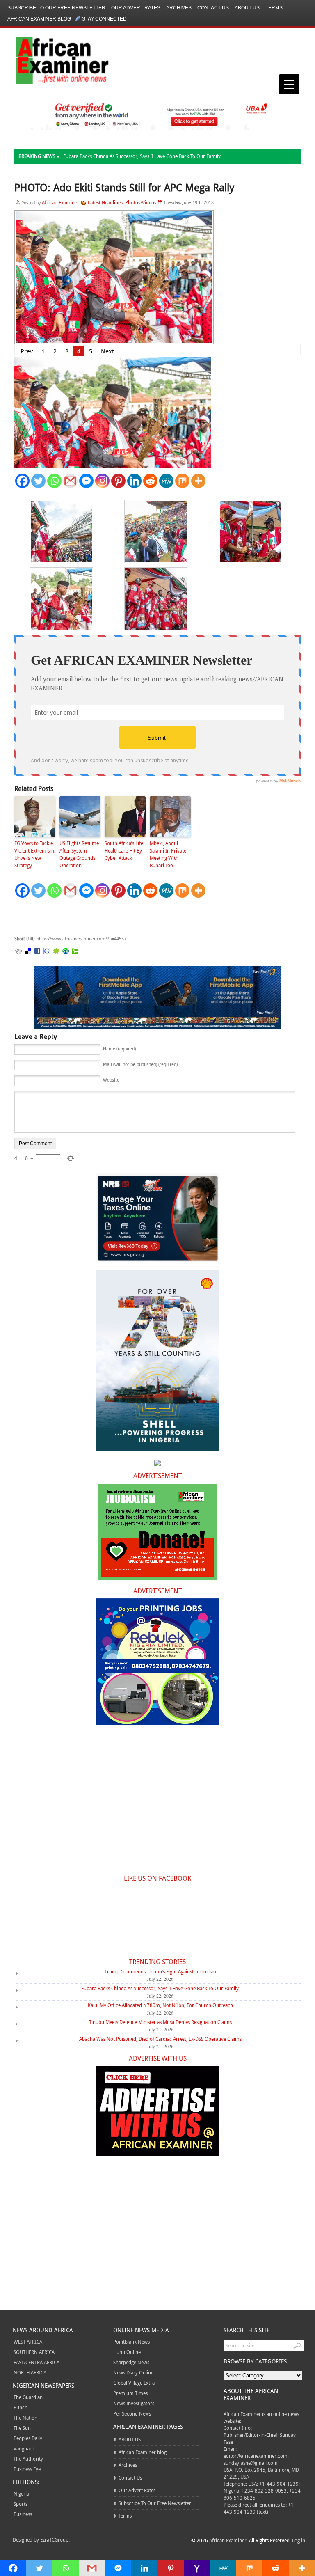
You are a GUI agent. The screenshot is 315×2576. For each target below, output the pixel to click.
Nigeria (21, 2493)
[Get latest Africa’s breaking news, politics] (52, 60)
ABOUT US (247, 8)
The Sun (22, 2428)
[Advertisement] (137, 917)
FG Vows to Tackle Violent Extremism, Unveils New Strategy (35, 854)
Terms (274, 8)
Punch (21, 2407)
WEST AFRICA (28, 2342)
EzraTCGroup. (55, 2539)
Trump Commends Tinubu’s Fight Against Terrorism (160, 1971)
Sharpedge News (131, 2362)
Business (23, 2514)
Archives (179, 8)
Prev (27, 351)
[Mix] (182, 481)
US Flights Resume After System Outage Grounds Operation (79, 854)
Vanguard (24, 2448)
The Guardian (28, 2397)
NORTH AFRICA (30, 2372)
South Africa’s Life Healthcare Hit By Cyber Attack (124, 850)
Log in (299, 2540)
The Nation (25, 2418)
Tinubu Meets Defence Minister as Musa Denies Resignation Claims (160, 2022)
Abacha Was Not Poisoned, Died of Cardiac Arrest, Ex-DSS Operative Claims (160, 2039)
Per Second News (132, 2413)
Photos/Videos (141, 202)
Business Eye (27, 2469)
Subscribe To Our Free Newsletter (56, 8)
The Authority (28, 2459)
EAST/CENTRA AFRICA (37, 2362)
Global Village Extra (134, 2383)
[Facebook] (22, 481)
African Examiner (60, 202)
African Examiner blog (39, 19)
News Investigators (134, 2403)
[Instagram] (102, 481)
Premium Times (130, 2393)
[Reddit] (150, 481)
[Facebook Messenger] (86, 481)
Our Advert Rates (136, 8)
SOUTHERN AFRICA (34, 2352)
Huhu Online (127, 2352)
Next (107, 351)
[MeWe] (166, 481)
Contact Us (213, 8)
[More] (198, 481)
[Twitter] (38, 481)
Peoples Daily (28, 2438)
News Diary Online (133, 2372)
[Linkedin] (134, 481)
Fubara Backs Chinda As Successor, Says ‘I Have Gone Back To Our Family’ (142, 156)
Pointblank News (131, 2342)
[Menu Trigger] (289, 84)
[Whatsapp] (54, 481)
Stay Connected (104, 19)
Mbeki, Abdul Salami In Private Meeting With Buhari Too (168, 854)
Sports (21, 2504)
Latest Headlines (105, 202)
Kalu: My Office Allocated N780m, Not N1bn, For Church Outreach (160, 2005)
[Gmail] (70, 481)
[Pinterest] (118, 481)
